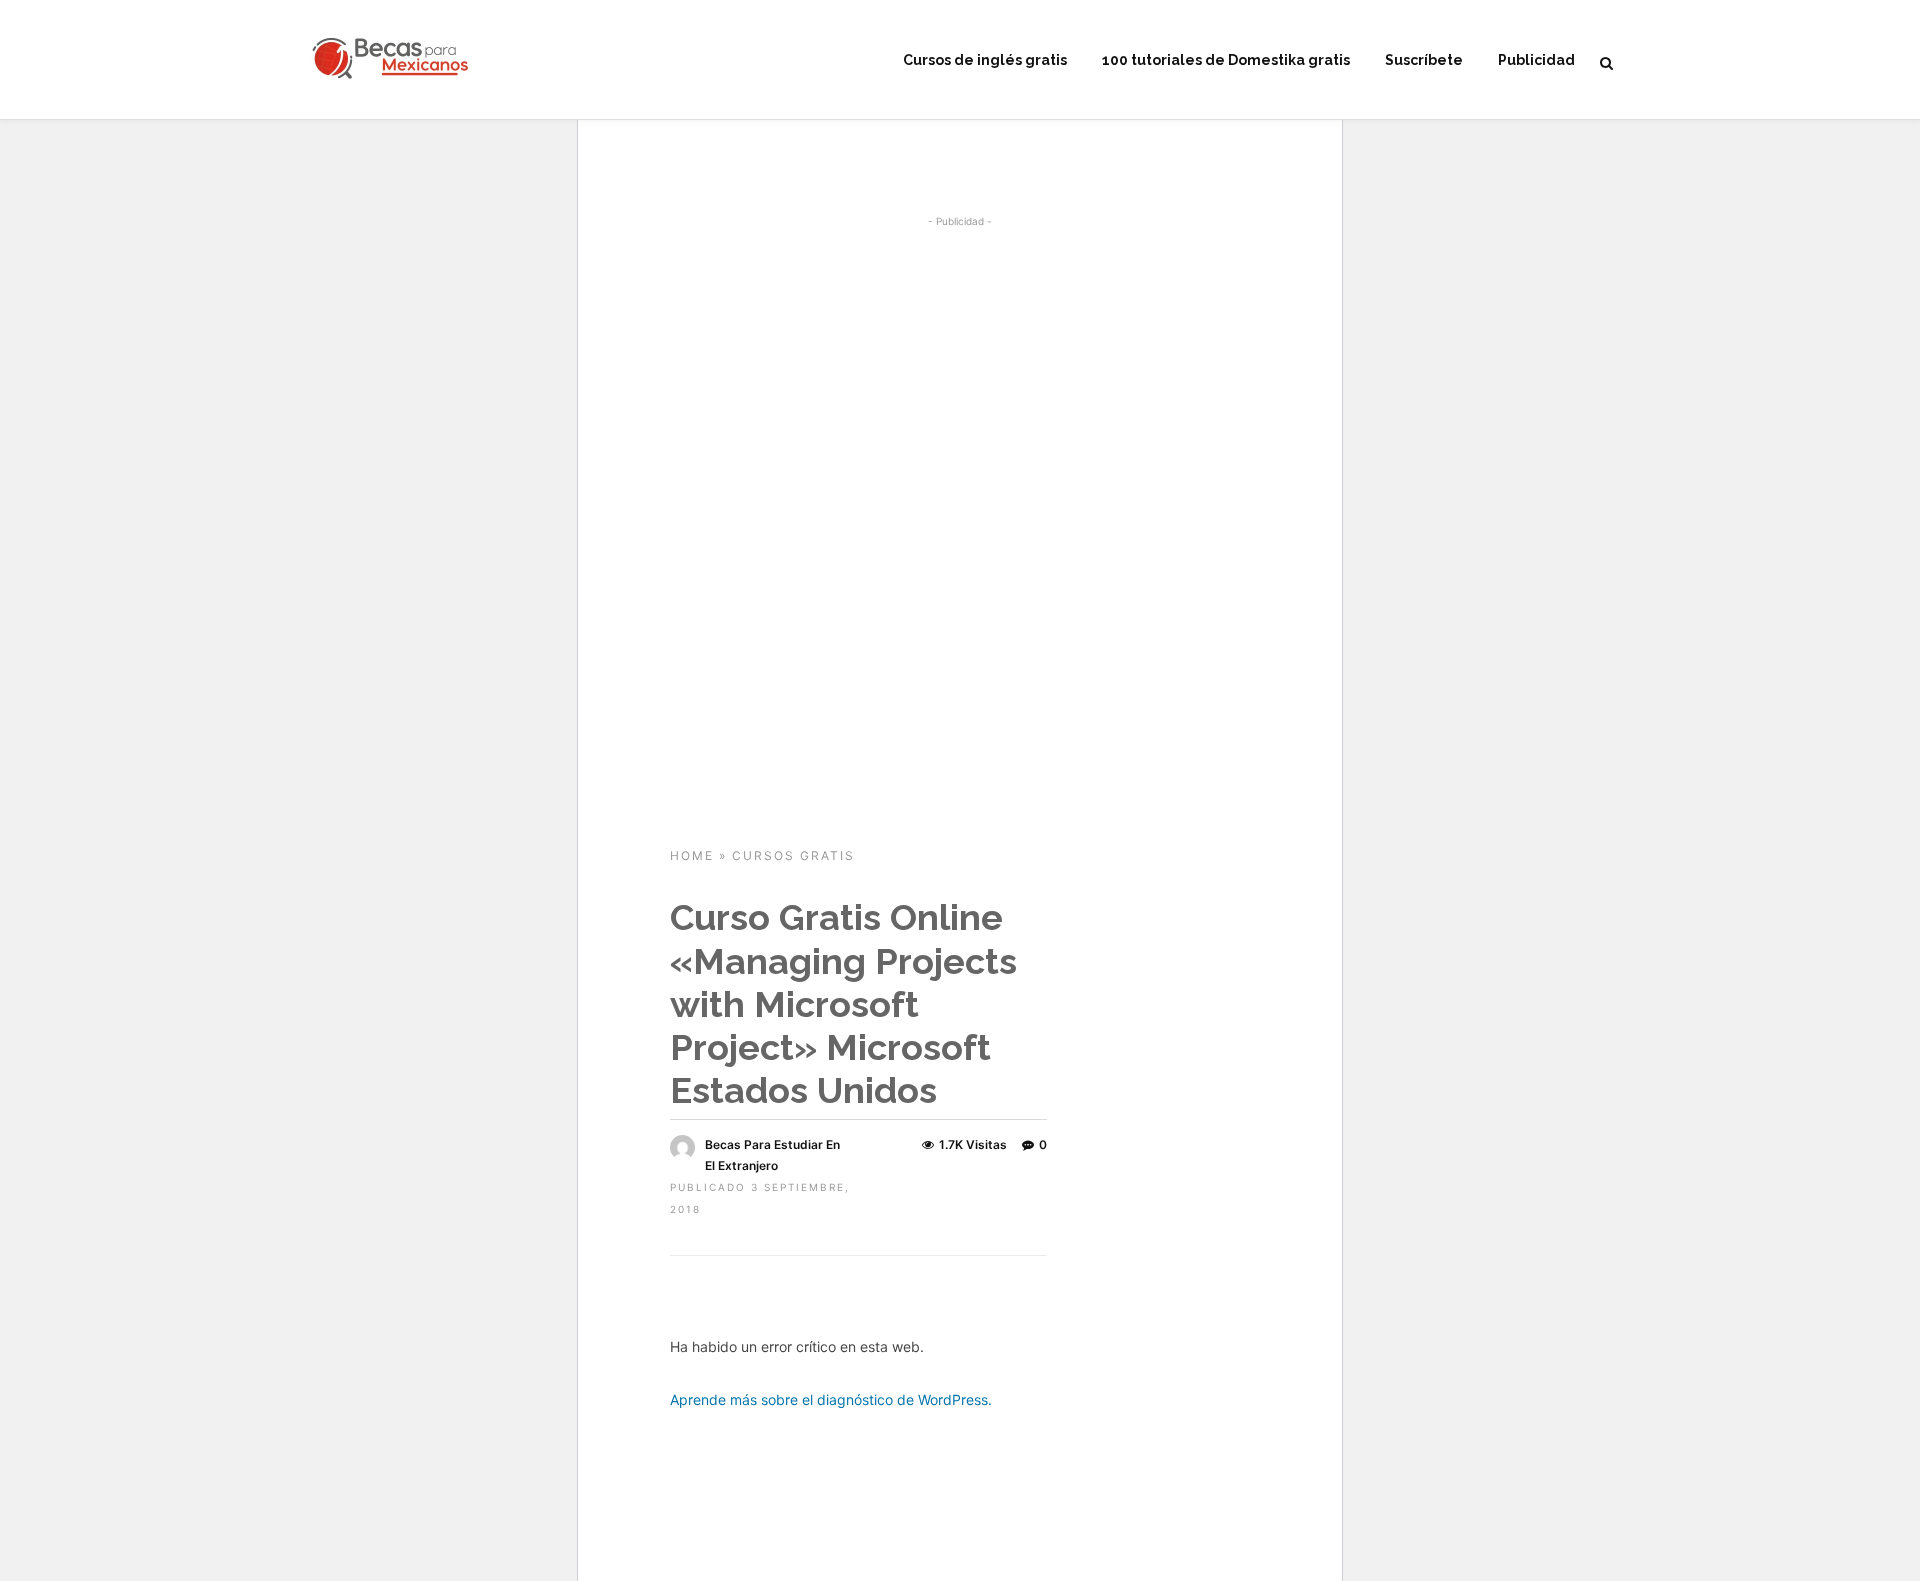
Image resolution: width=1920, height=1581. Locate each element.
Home (692, 855)
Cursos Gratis (793, 855)
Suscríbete (1424, 60)
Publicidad (1536, 60)
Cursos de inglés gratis (985, 60)
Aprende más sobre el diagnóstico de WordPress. (831, 1399)
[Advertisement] (960, 380)
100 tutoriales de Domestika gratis (1226, 60)
